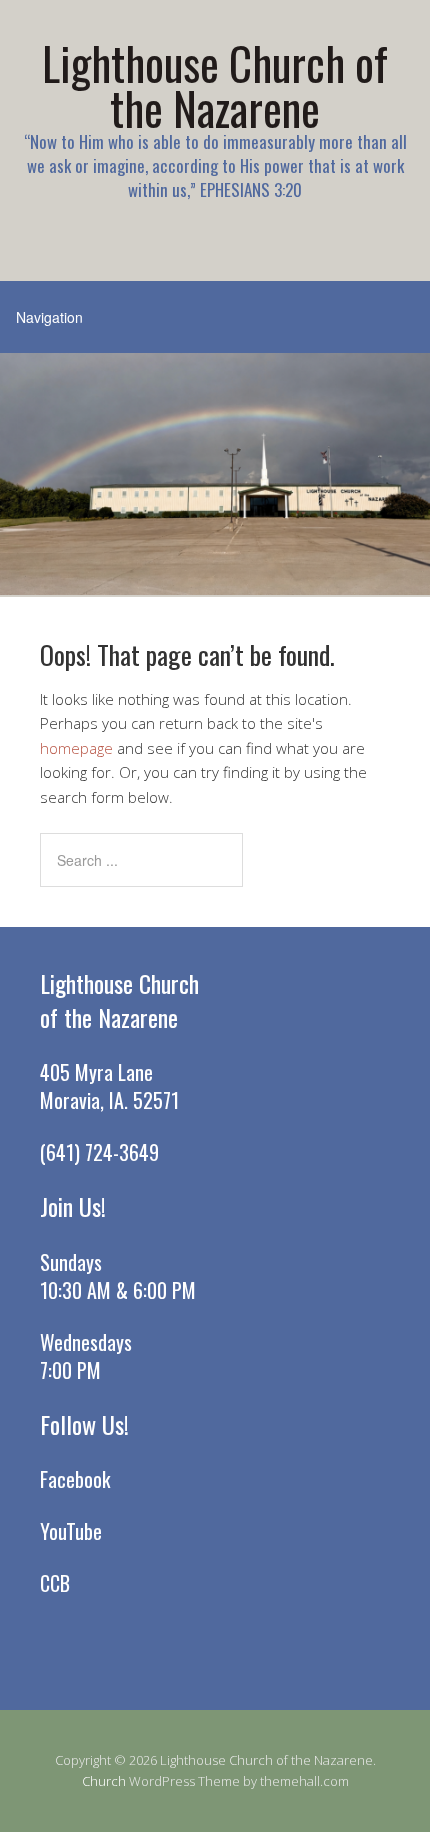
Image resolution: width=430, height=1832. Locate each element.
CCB (55, 1583)
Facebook (75, 1479)
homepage (76, 748)
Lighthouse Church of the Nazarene (215, 85)
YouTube (71, 1531)
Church (104, 1781)
